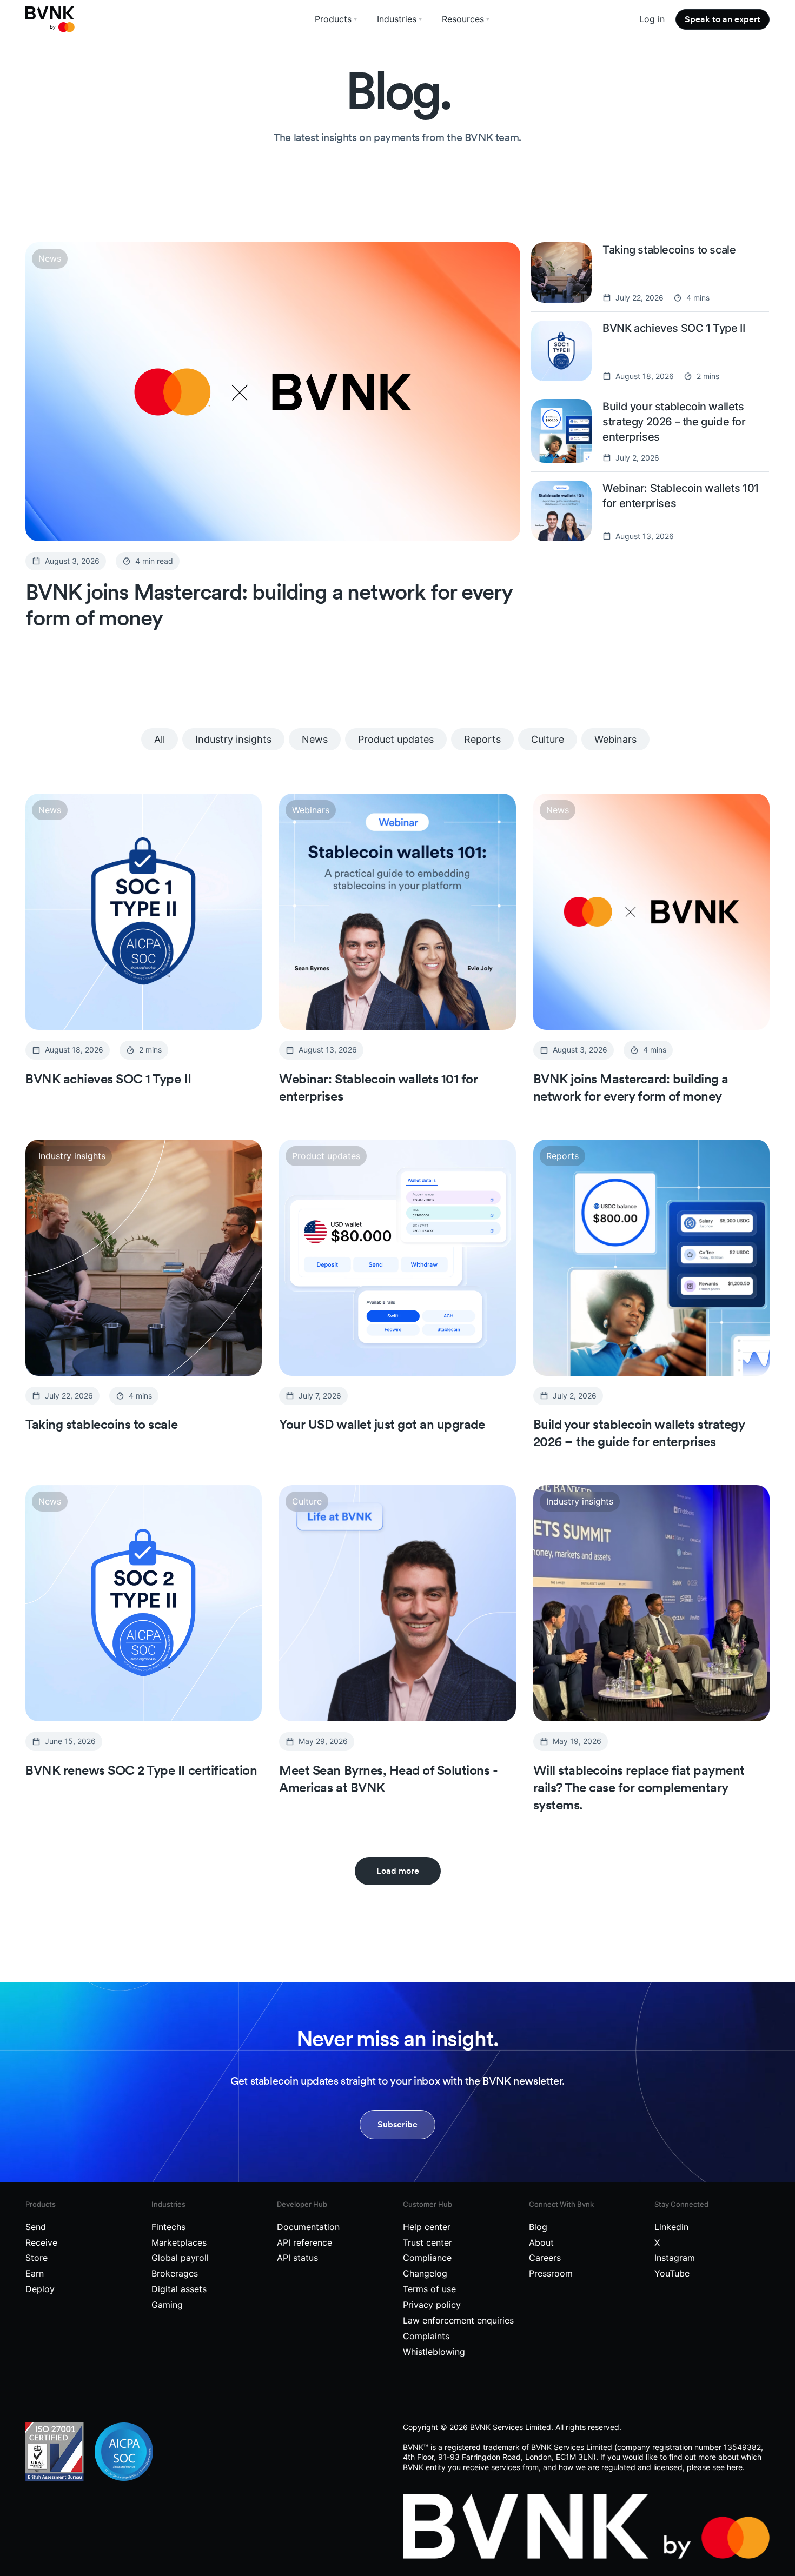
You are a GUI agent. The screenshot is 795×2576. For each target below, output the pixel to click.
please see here (715, 2467)
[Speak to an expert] (723, 19)
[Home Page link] (50, 19)
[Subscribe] (398, 2125)
